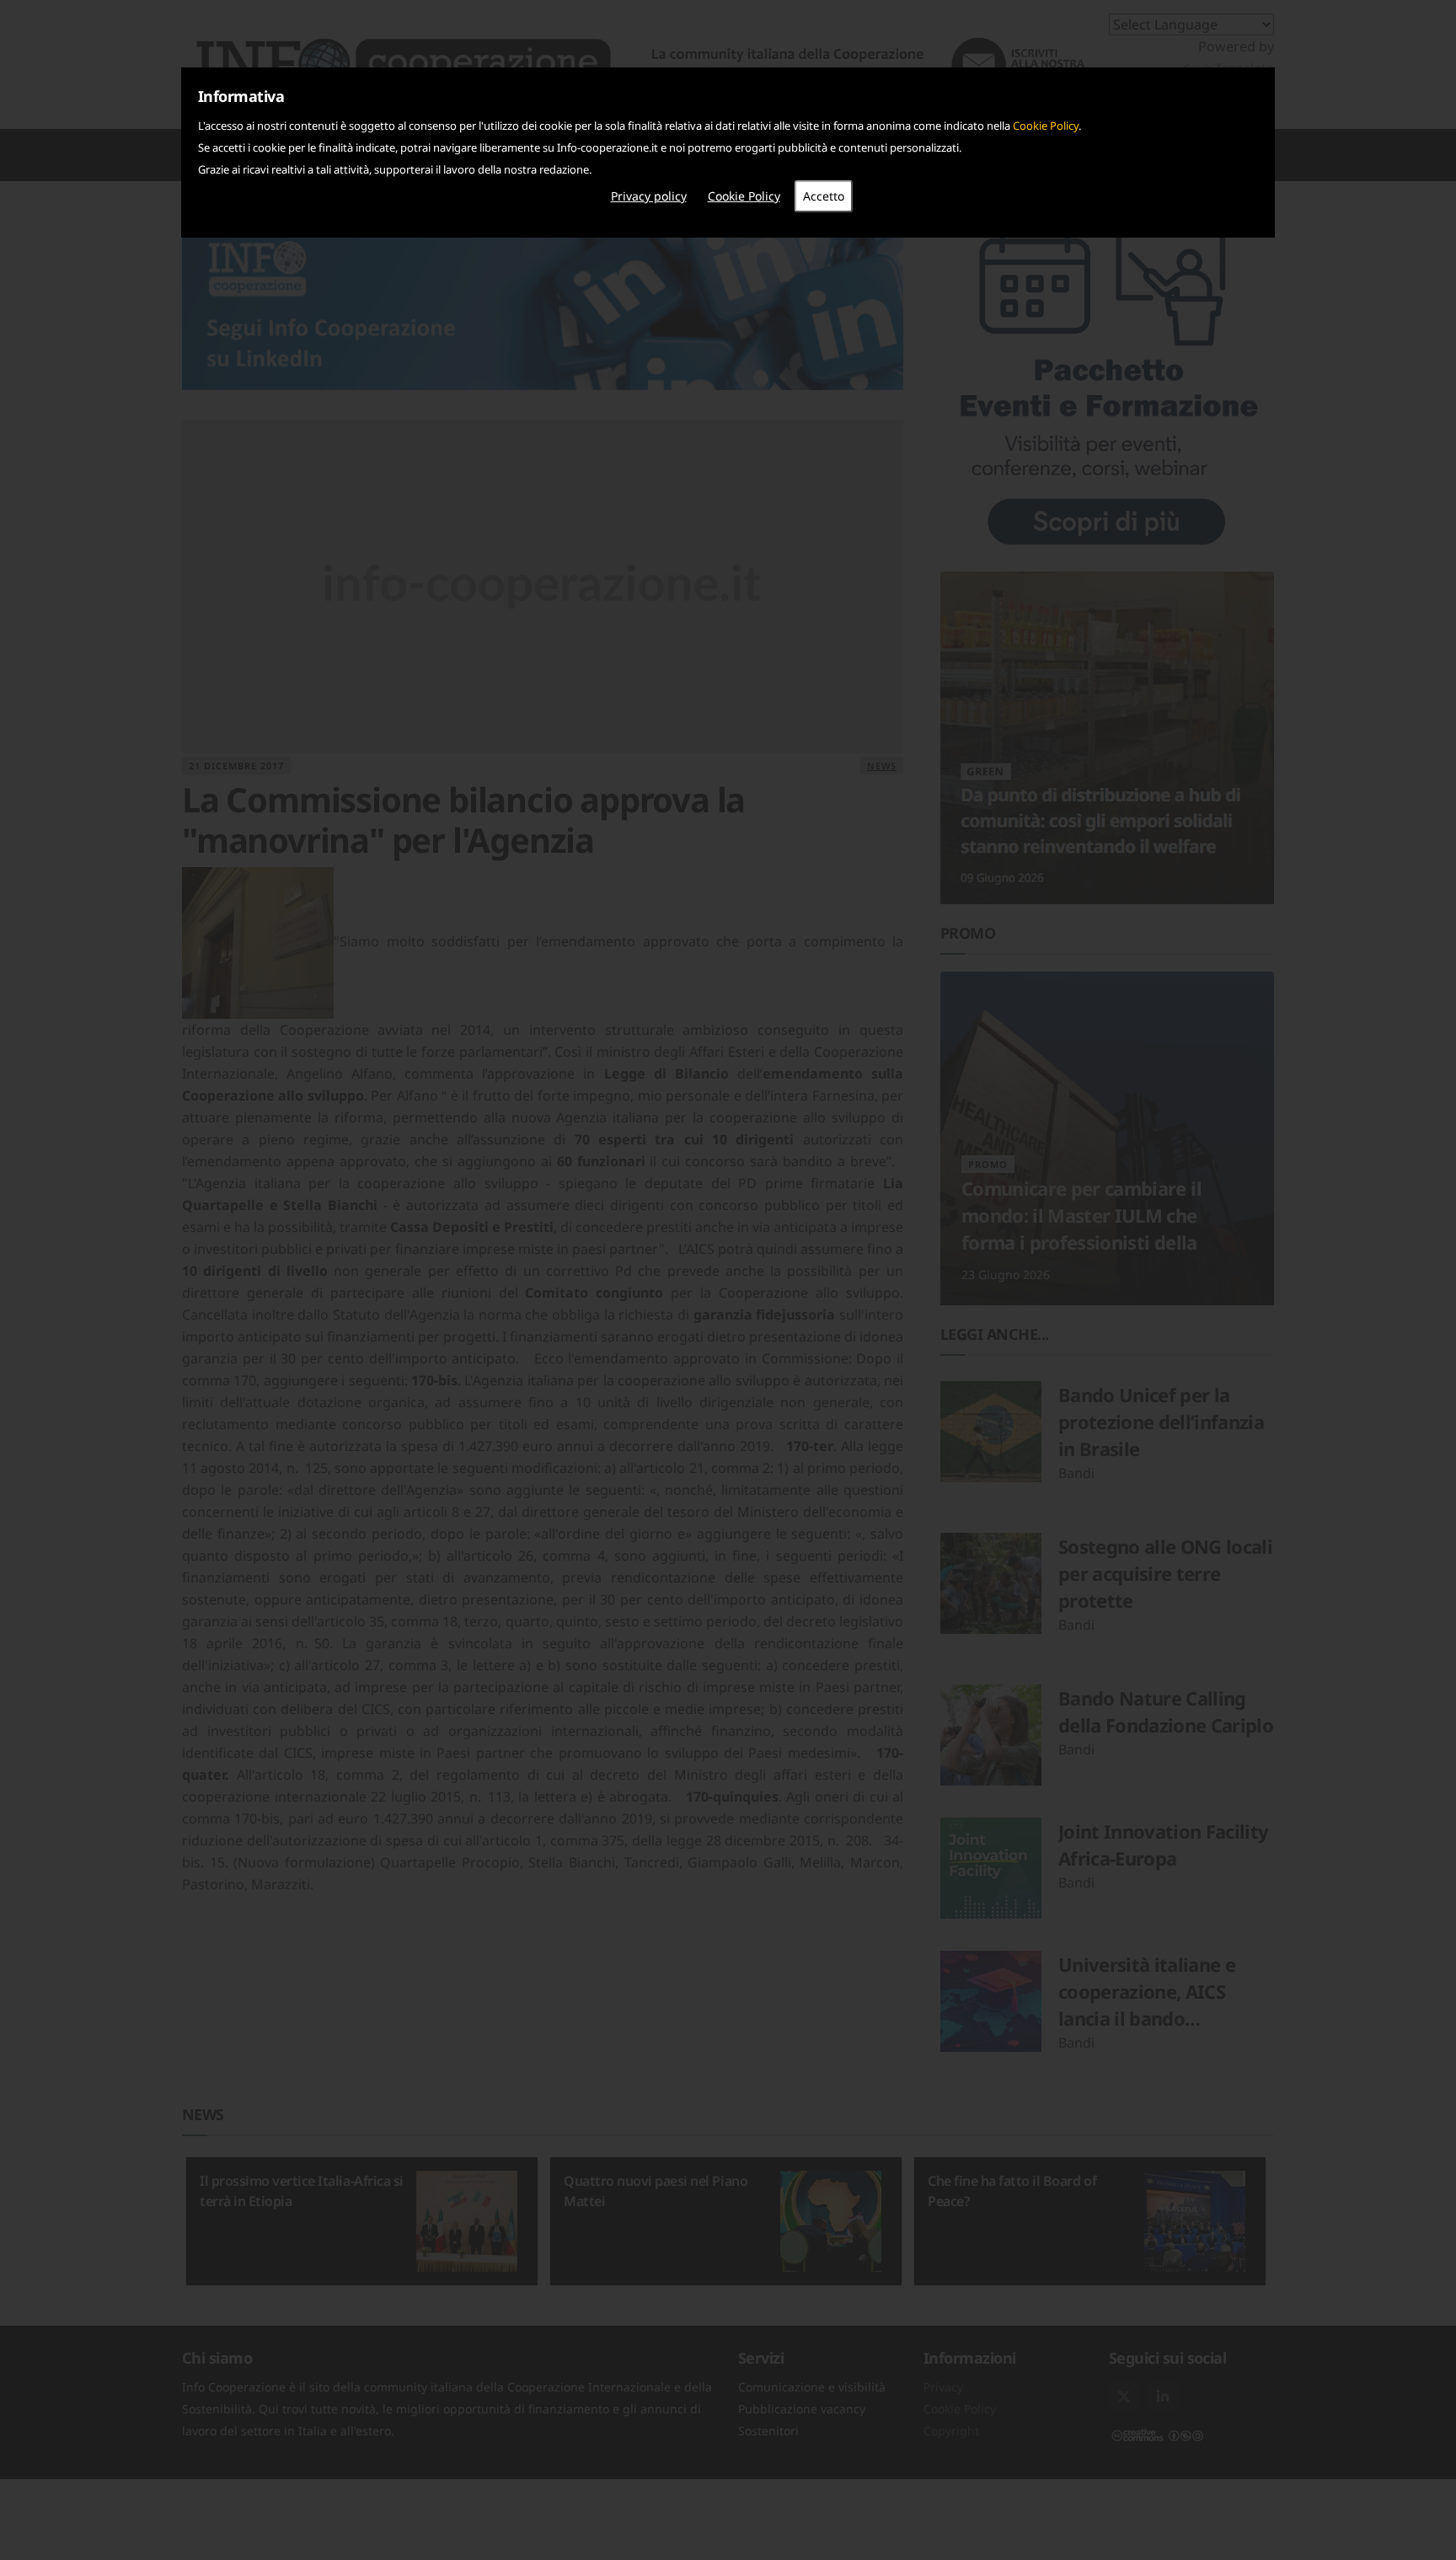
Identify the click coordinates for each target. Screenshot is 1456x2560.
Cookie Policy (1046, 126)
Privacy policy (649, 196)
